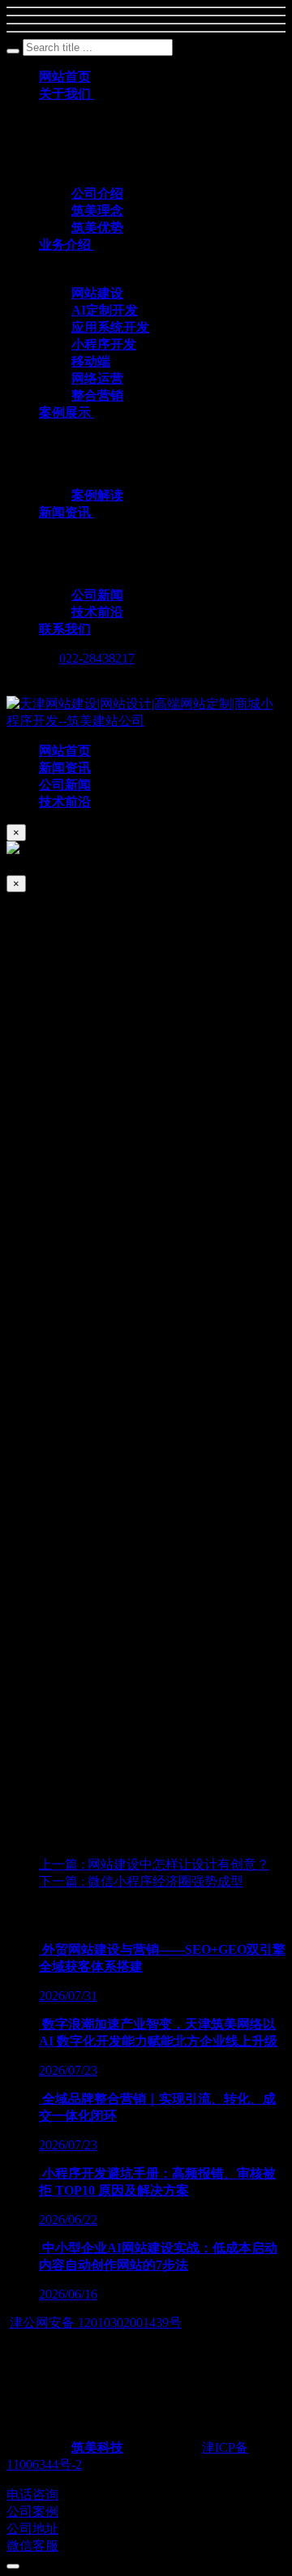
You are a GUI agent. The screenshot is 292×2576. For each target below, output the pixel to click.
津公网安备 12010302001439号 (96, 2323)
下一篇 (141, 1881)
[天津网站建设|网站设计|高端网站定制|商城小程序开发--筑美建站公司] (146, 721)
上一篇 (154, 1864)
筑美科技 (97, 2447)
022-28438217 (97, 658)
